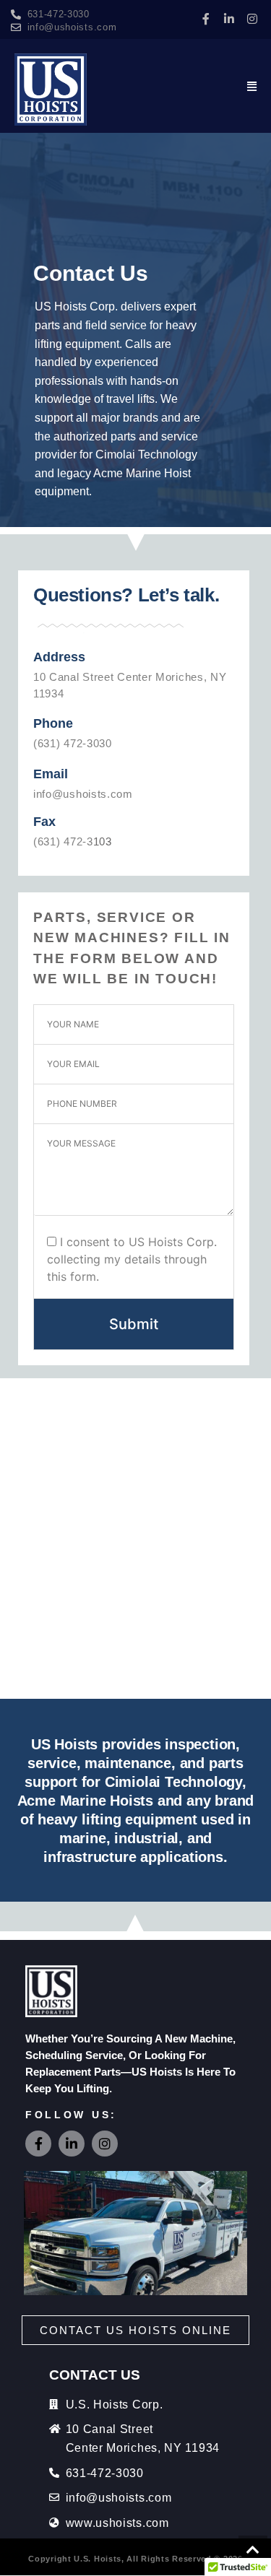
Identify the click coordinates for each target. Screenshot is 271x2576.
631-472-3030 (59, 14)
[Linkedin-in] (229, 19)
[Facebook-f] (206, 19)
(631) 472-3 (63, 841)
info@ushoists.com (72, 27)
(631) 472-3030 (73, 743)
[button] (252, 86)
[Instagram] (252, 19)
